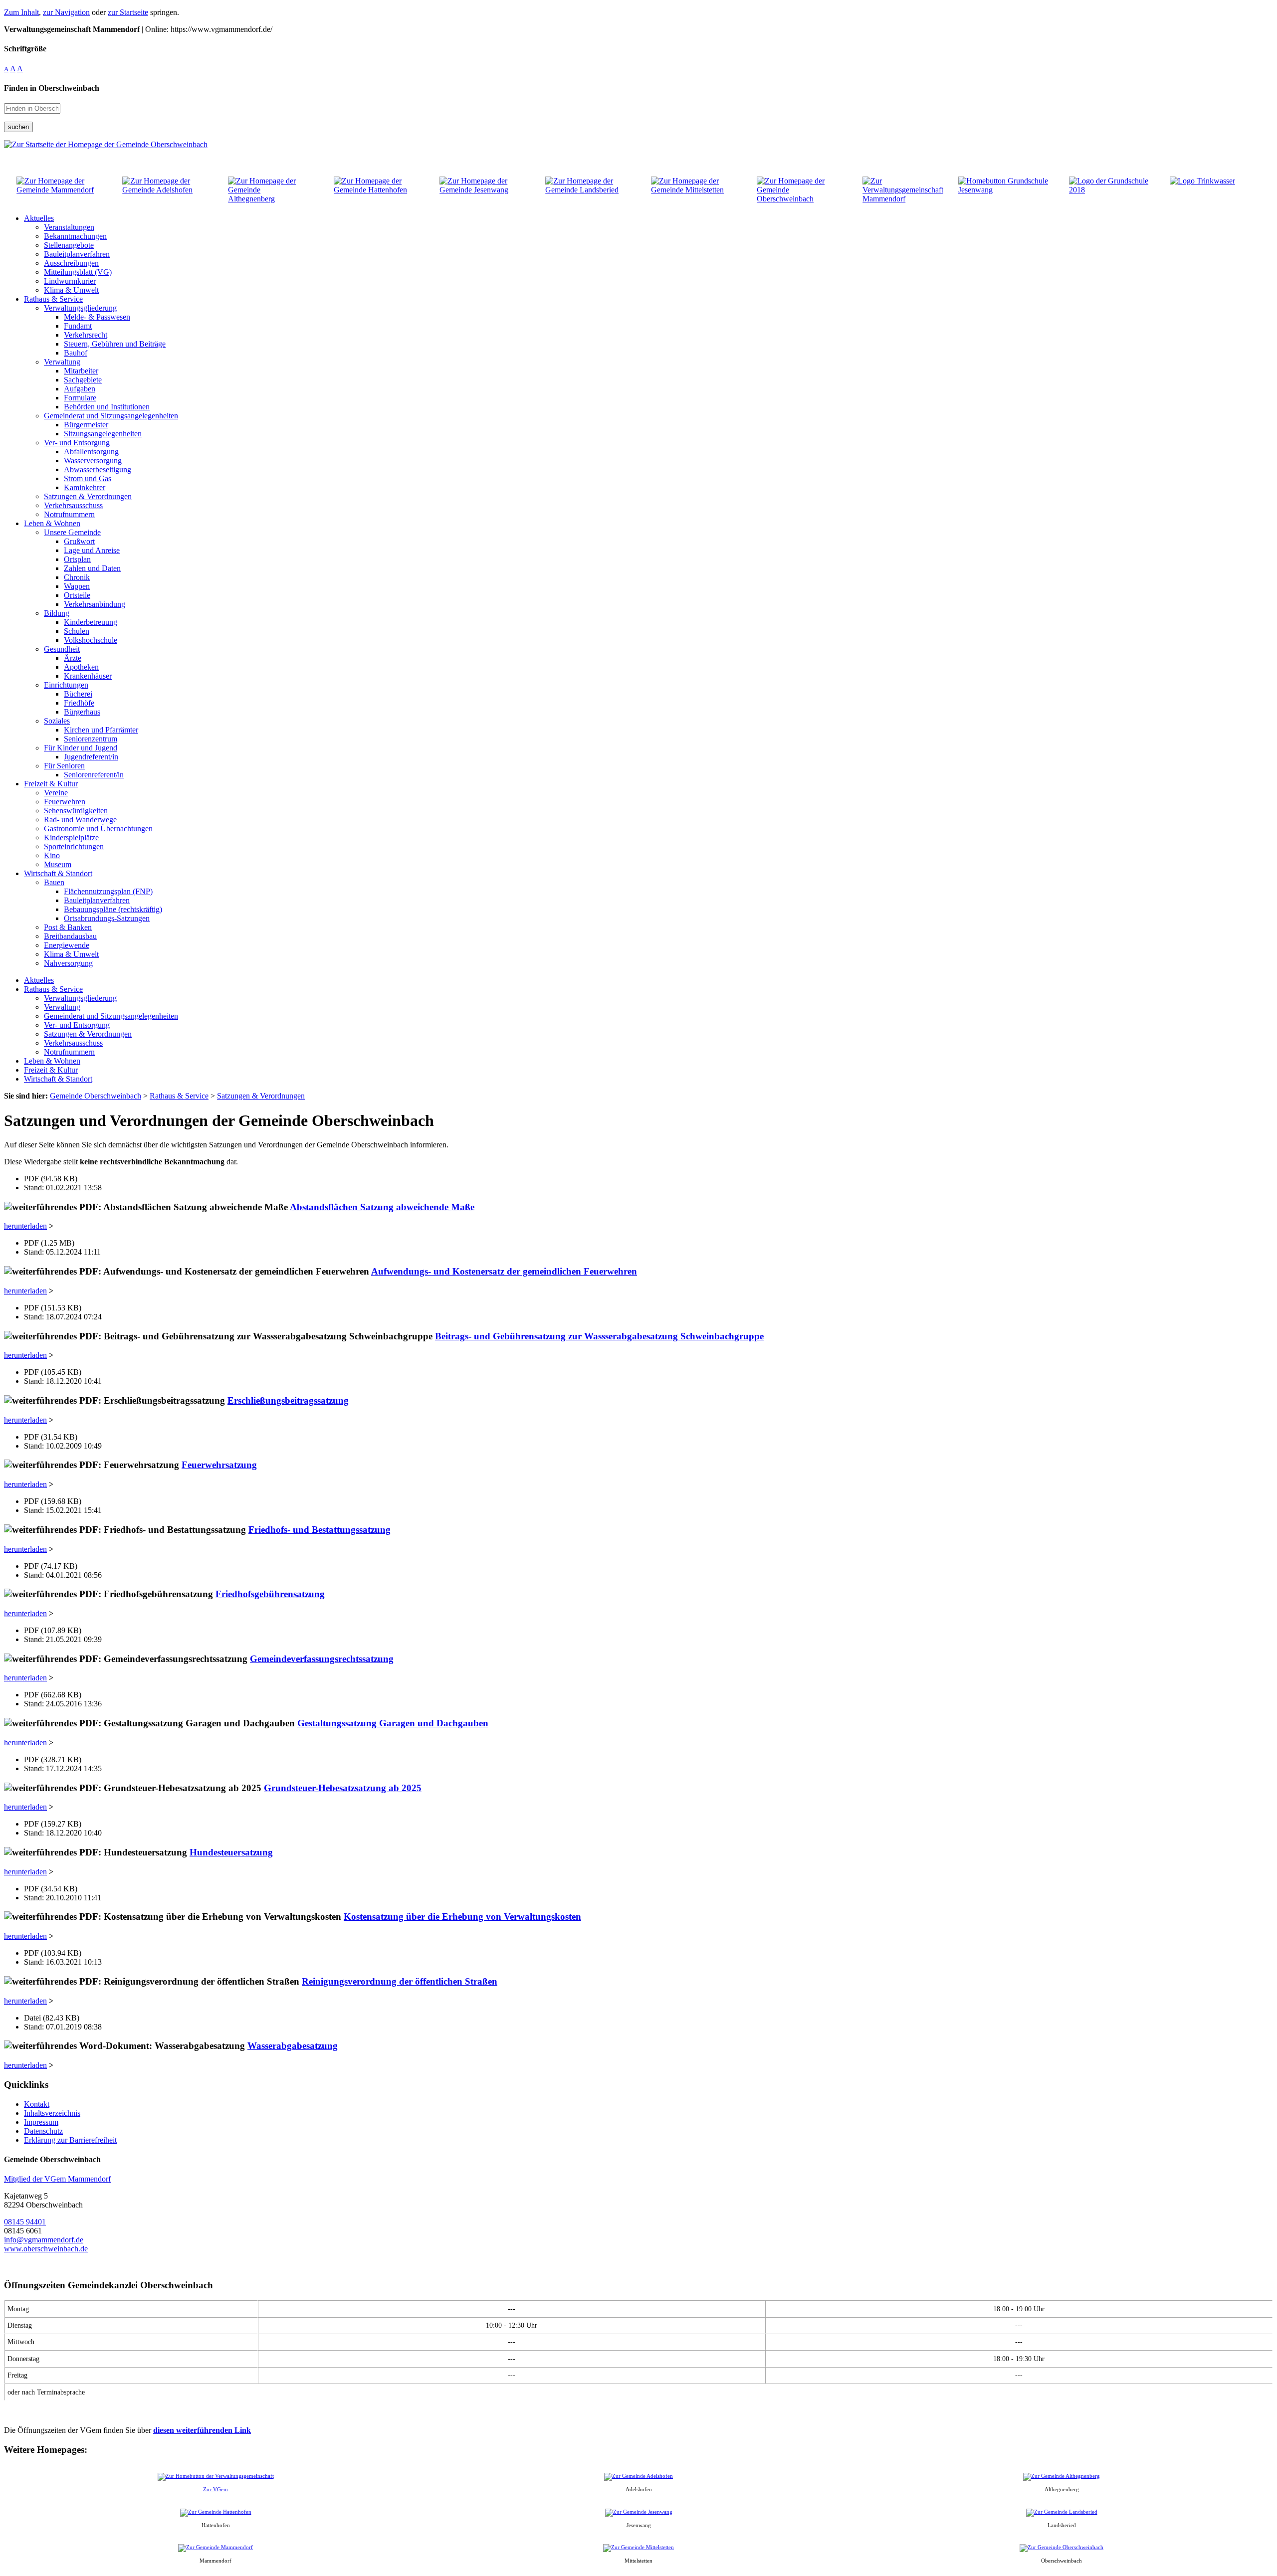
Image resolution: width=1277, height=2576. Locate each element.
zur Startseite (128, 12)
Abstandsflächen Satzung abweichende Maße (382, 1207)
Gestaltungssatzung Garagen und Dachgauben (393, 1723)
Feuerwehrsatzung (219, 1465)
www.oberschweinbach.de (46, 2249)
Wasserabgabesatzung (293, 2046)
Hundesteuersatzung (231, 1852)
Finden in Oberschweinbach (52, 88)
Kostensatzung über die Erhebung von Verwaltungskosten (462, 1917)
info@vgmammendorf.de (44, 2240)
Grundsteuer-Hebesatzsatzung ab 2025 (343, 1788)
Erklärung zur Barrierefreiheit (70, 2140)
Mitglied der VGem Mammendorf (57, 2179)
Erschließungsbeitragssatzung (288, 1400)
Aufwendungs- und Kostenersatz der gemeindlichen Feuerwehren (504, 1271)
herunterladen (25, 1226)
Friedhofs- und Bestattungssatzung (319, 1530)
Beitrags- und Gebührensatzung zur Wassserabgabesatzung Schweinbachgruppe (599, 1336)
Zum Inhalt (21, 12)
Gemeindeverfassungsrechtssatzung (322, 1659)
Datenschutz (43, 2131)
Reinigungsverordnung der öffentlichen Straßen (400, 1981)
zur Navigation (66, 12)
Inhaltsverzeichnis (52, 2113)
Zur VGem (215, 2489)
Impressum (41, 2122)
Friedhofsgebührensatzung (270, 1594)
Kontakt (37, 2104)
